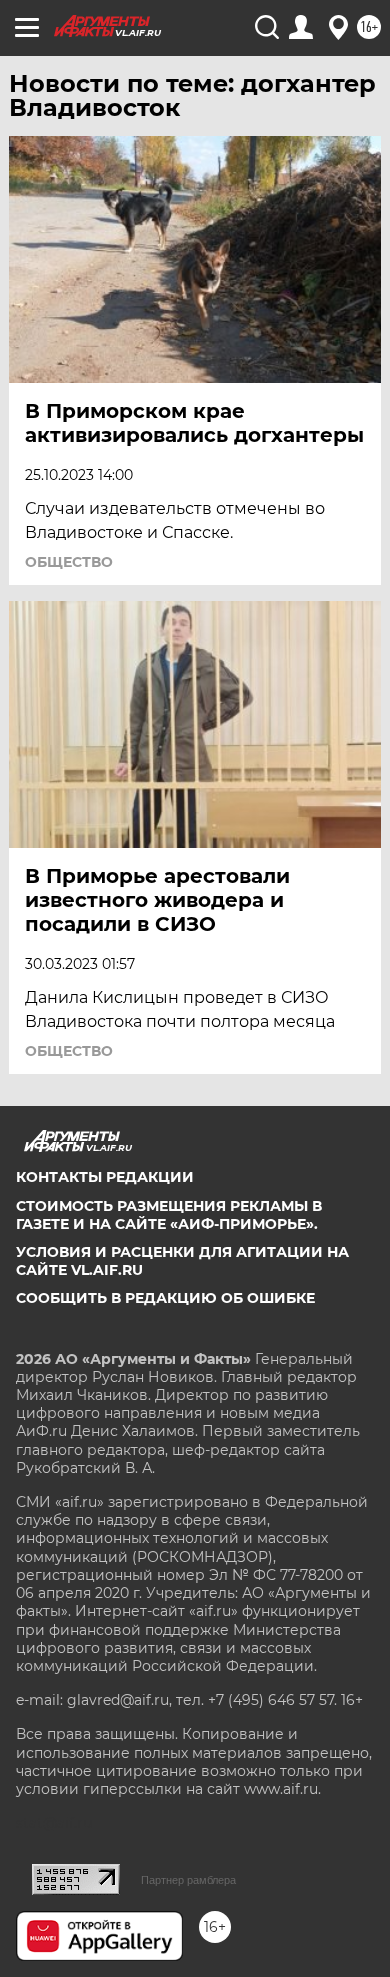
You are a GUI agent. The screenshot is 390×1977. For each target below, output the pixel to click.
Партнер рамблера (188, 1880)
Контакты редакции (105, 1177)
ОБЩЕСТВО (69, 562)
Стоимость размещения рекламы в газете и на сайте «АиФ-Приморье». (169, 1215)
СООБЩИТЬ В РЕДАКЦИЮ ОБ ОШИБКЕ (165, 1298)
